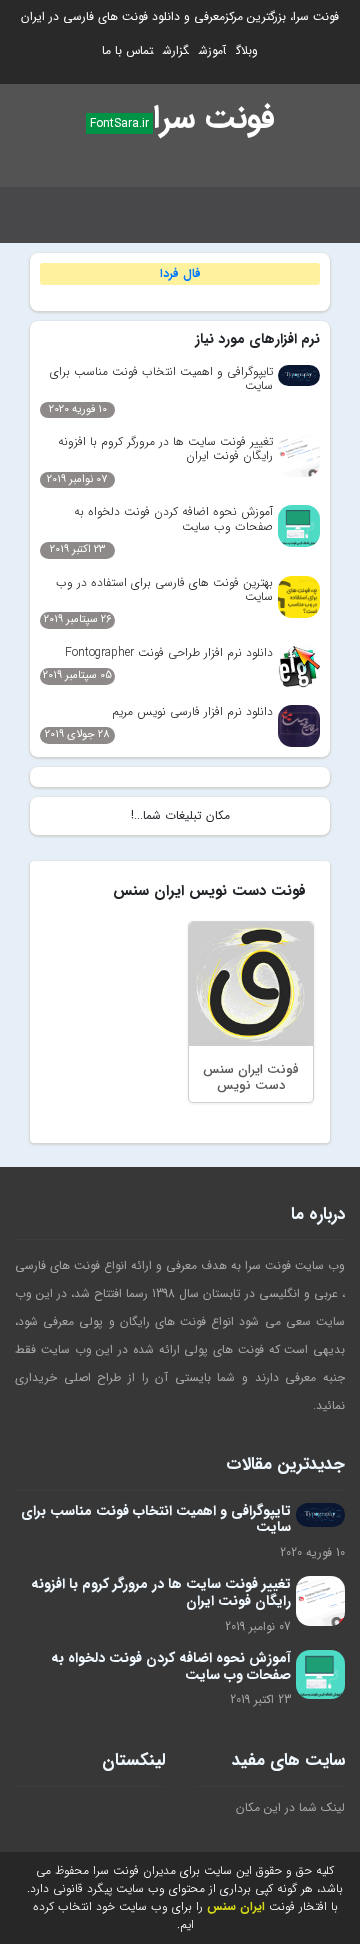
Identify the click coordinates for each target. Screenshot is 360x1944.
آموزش (212, 50)
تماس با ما (127, 50)
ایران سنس (236, 1906)
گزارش (176, 50)
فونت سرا (214, 119)
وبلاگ (247, 50)
